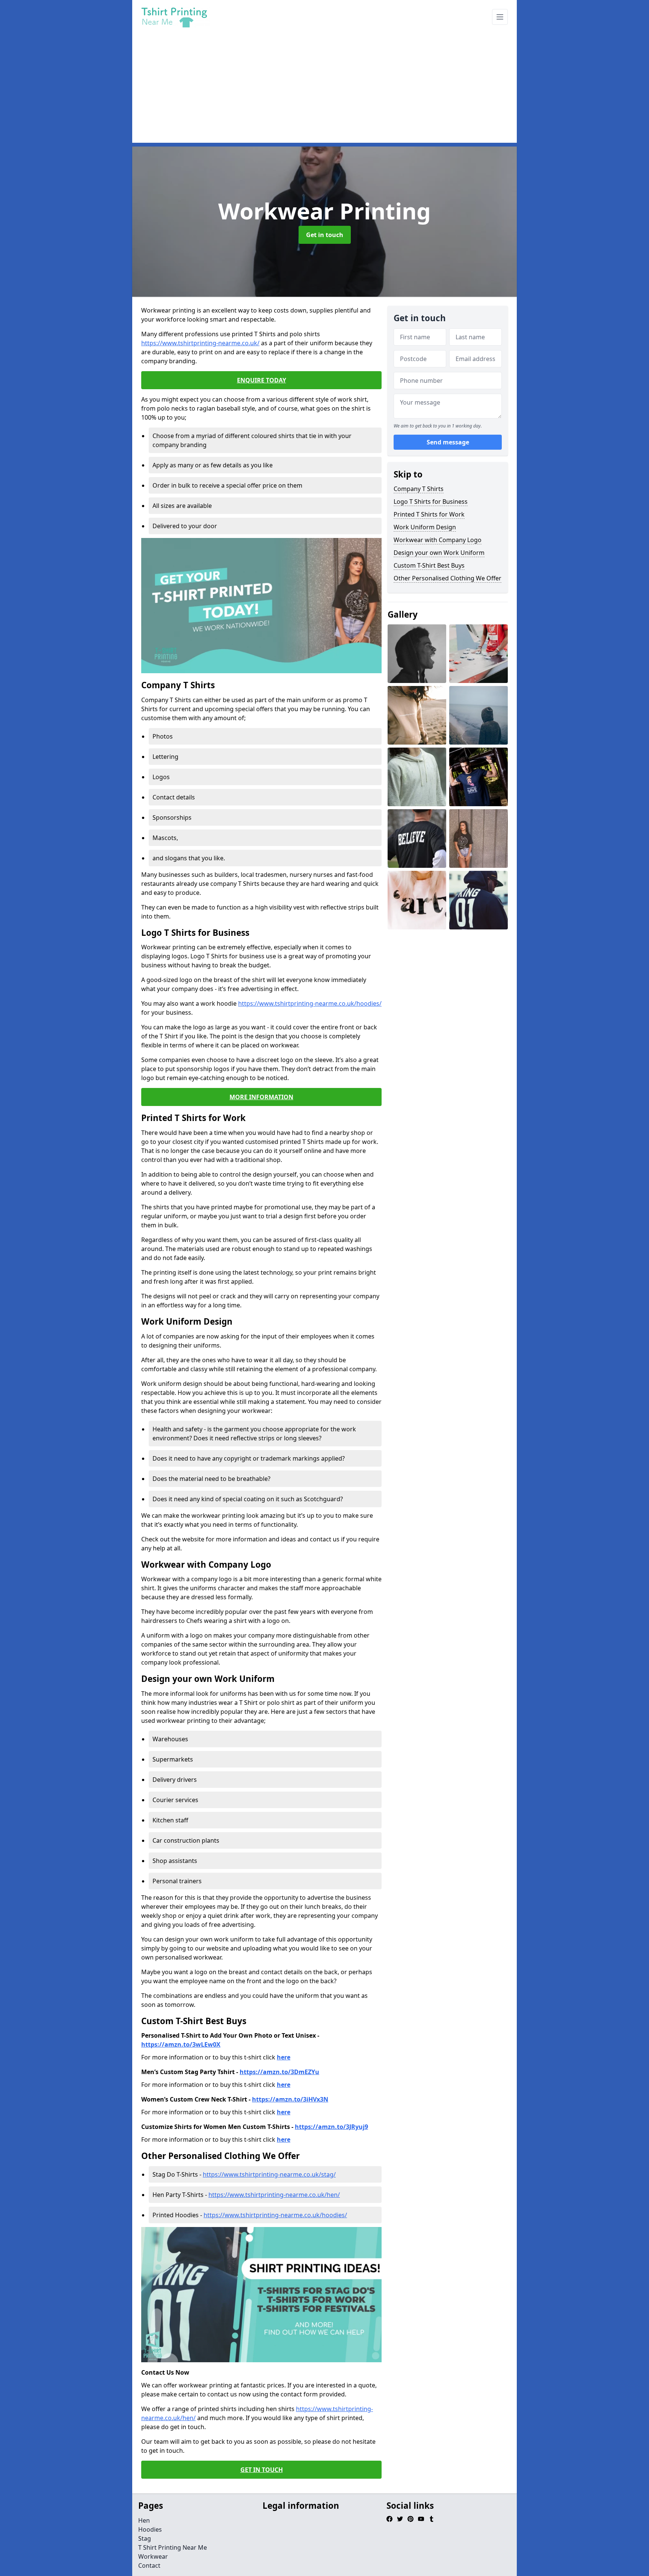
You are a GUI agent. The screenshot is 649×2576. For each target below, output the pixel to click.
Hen (144, 2520)
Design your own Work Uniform (439, 553)
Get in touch (325, 235)
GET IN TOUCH (262, 2470)
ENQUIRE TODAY (262, 380)
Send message (448, 442)
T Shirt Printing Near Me (173, 2547)
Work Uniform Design (425, 527)
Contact (149, 2565)
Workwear (153, 2556)
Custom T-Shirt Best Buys (429, 565)
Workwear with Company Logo (438, 540)
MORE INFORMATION (261, 1097)
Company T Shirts (419, 489)
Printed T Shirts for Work (429, 514)
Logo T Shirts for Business (431, 502)
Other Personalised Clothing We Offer (448, 578)
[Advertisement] (358, 90)
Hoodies (150, 2529)
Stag (145, 2538)
